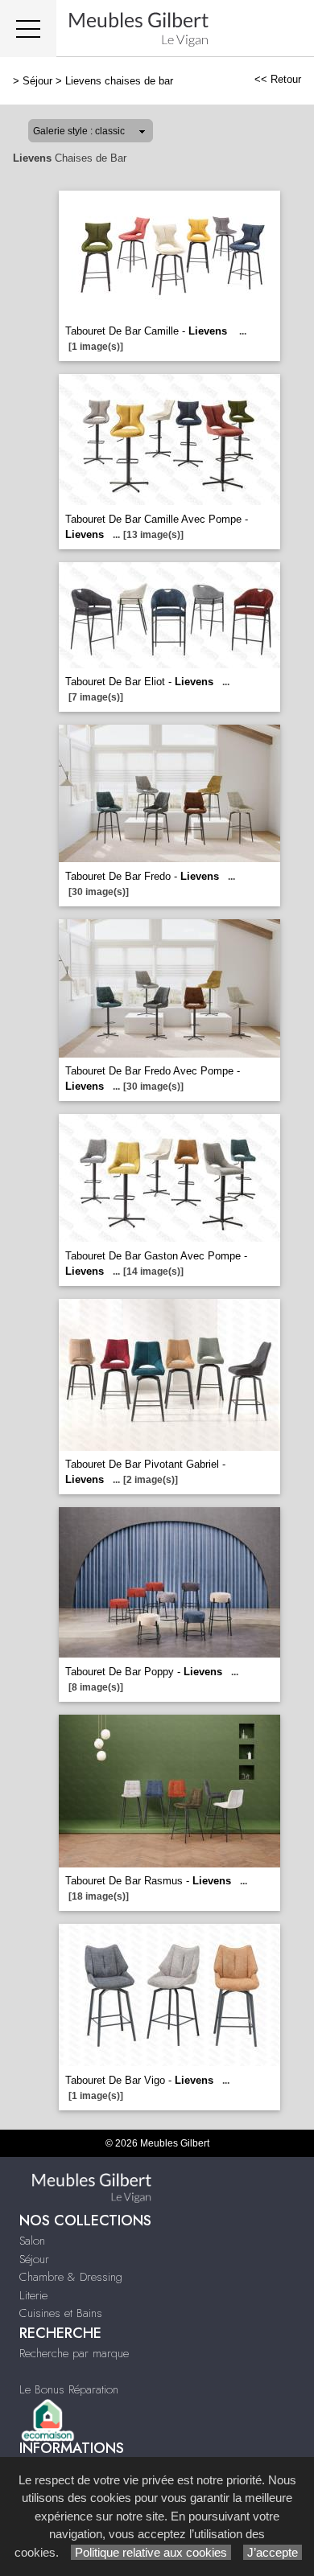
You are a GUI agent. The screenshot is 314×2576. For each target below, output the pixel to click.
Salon (32, 2241)
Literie (33, 2295)
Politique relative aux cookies (151, 2552)
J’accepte (273, 2552)
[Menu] (28, 29)
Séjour (37, 81)
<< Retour (278, 79)
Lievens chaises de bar (119, 81)
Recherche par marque (74, 2353)
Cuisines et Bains (61, 2313)
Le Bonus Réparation (69, 2389)
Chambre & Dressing (71, 2277)
